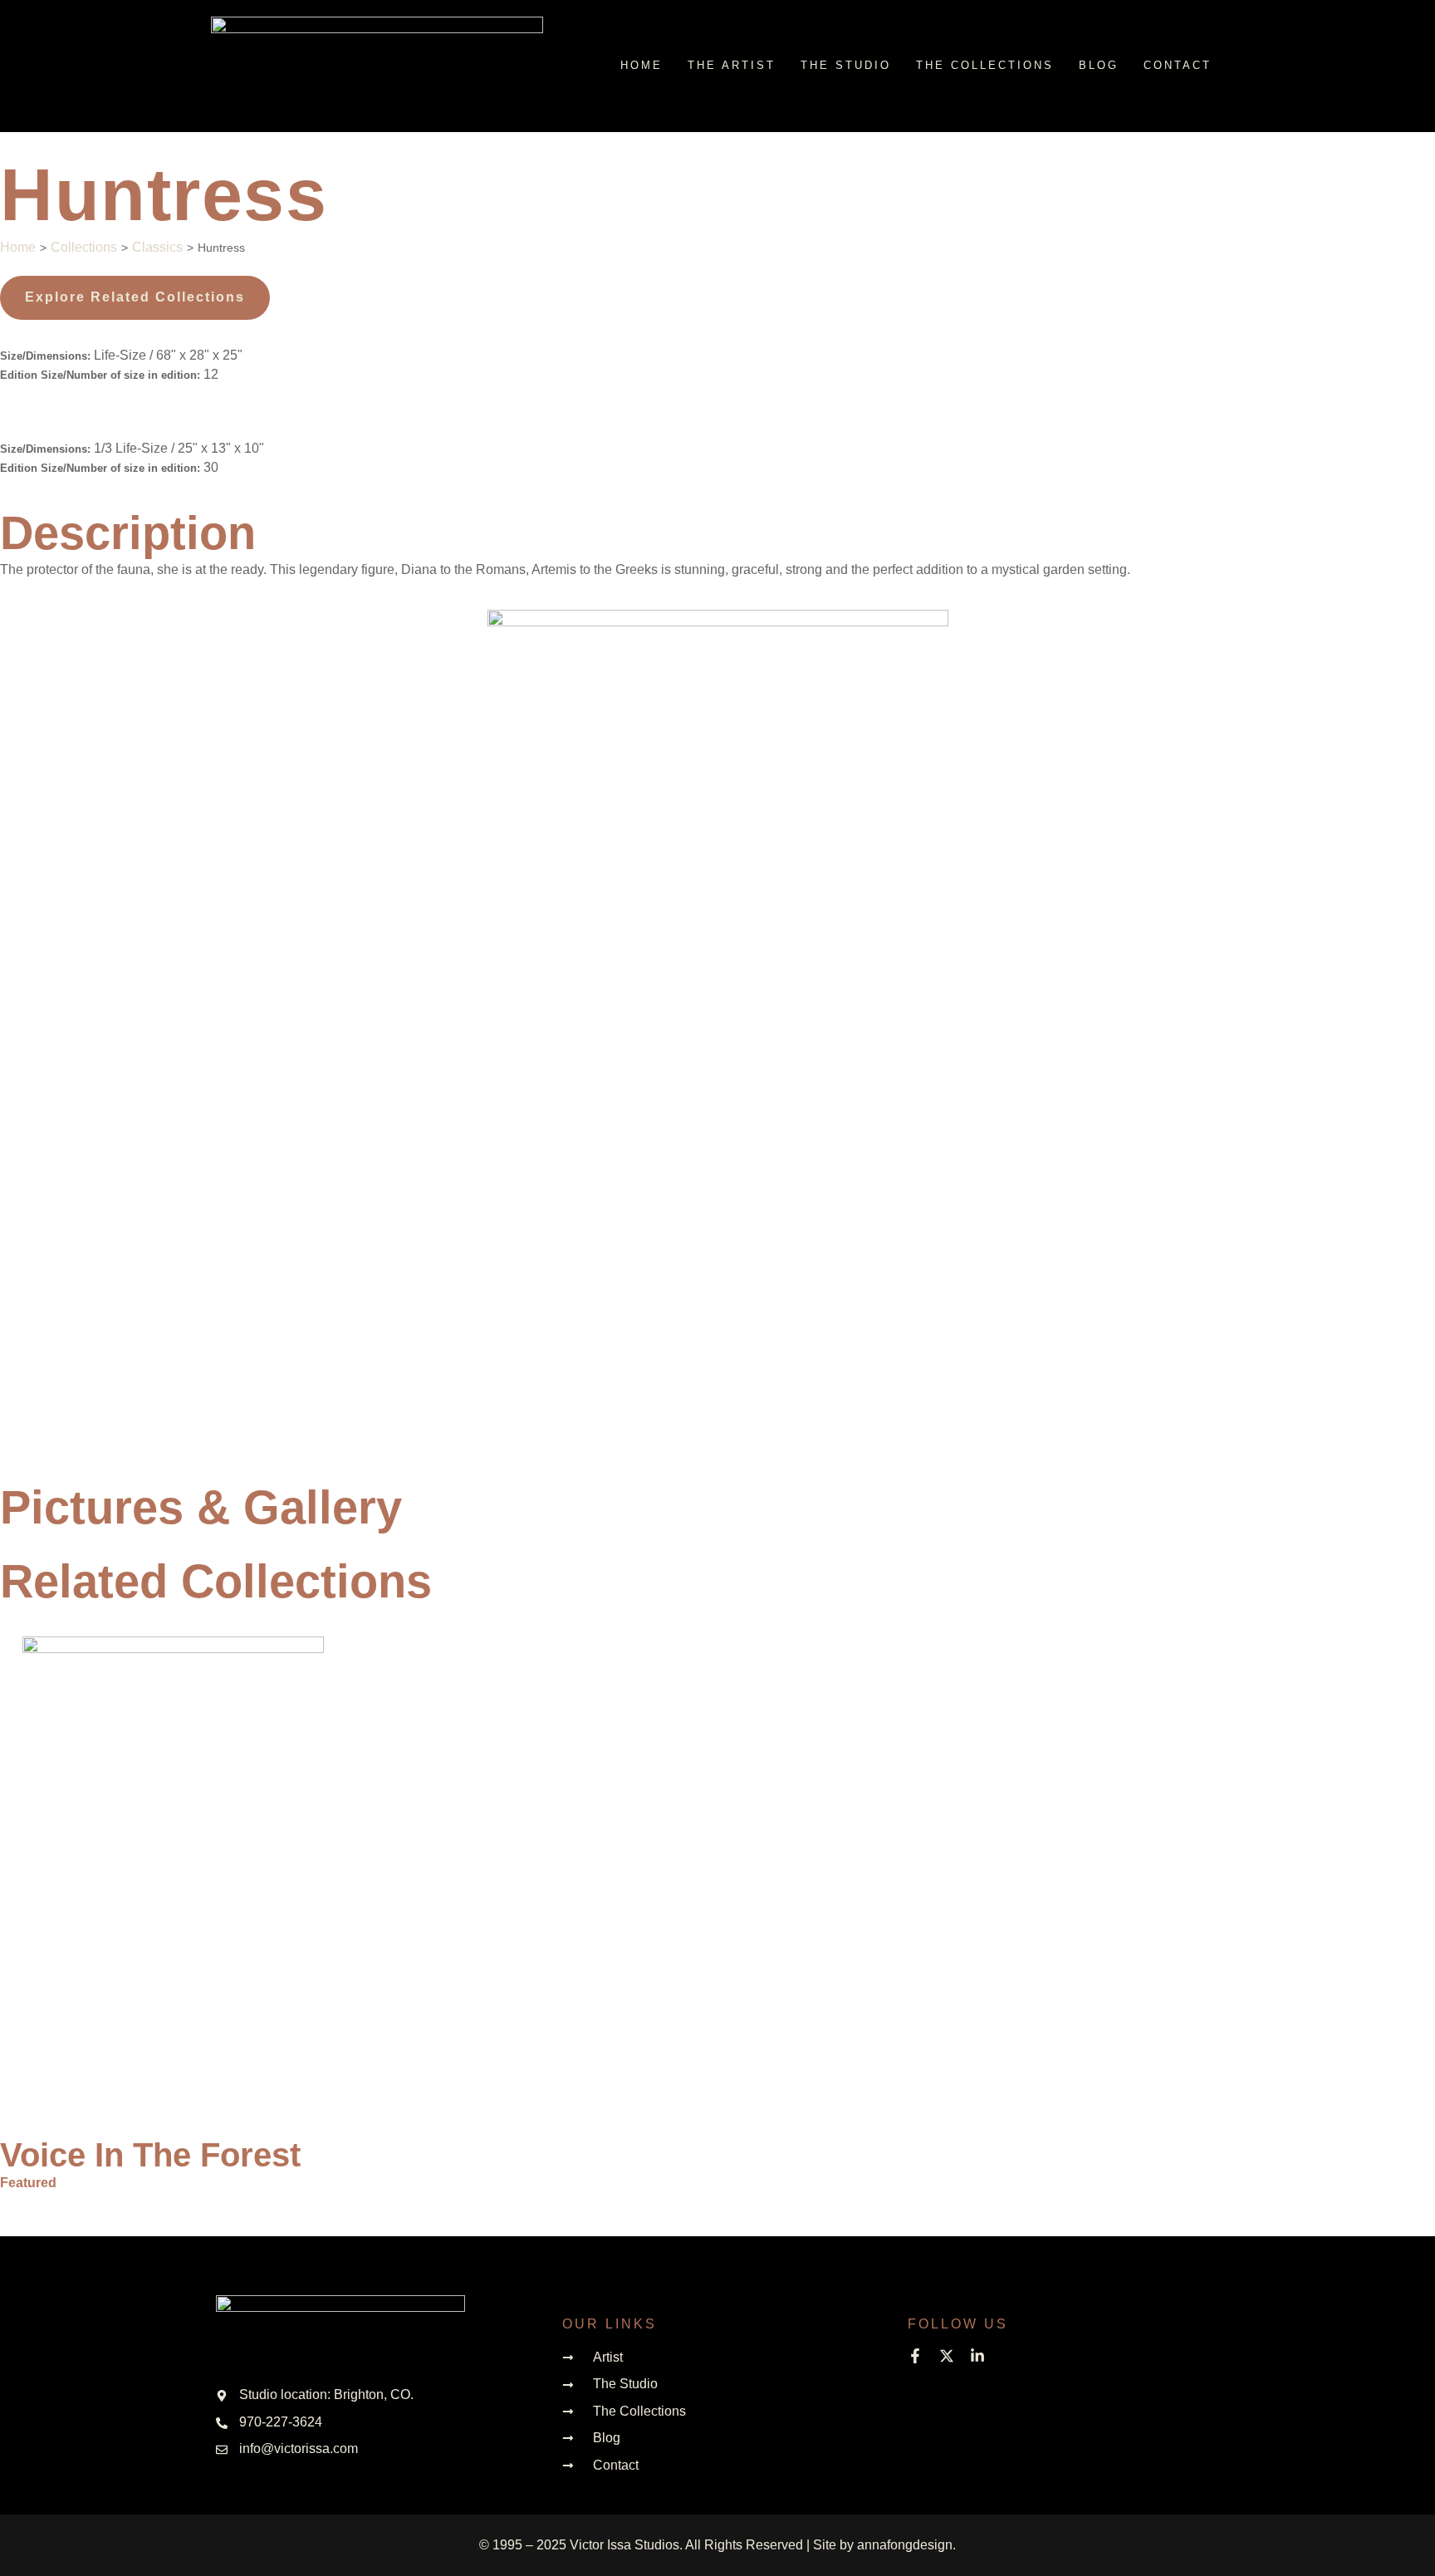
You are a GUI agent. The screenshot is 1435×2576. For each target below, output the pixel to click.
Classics (157, 247)
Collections (84, 247)
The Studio (846, 65)
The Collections (985, 65)
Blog (1099, 65)
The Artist (732, 65)
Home (642, 65)
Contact (1178, 65)
